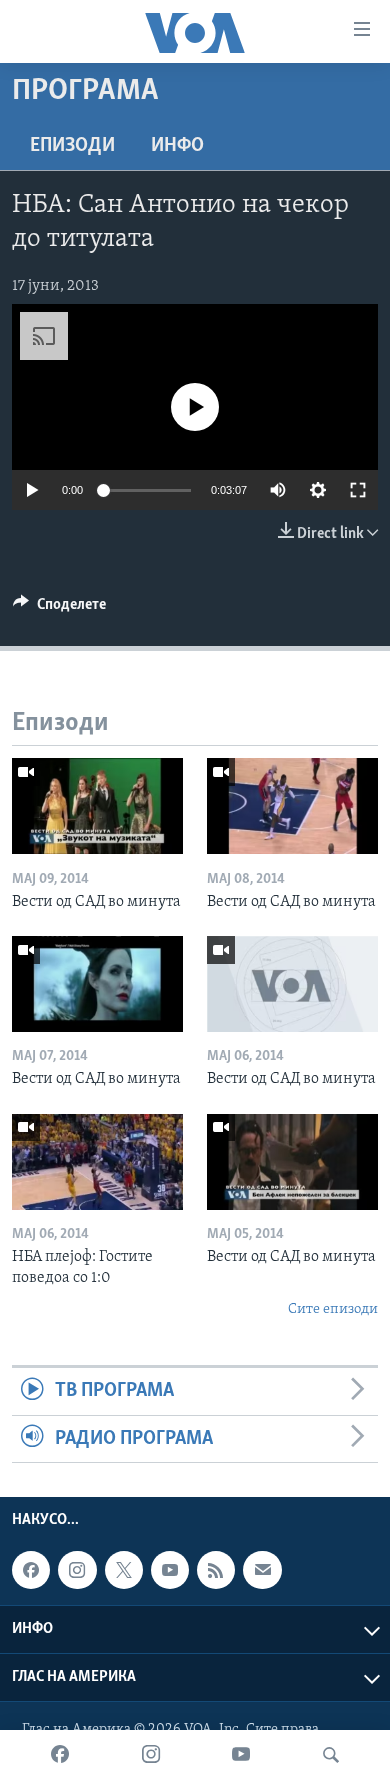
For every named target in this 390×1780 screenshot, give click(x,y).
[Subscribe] (262, 1570)
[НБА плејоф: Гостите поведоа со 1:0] (97, 1162)
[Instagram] (151, 1755)
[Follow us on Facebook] (31, 1570)
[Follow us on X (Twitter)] (124, 1570)
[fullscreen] (358, 490)
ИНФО (177, 146)
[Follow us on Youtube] (170, 1570)
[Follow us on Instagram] (77, 1570)
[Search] (331, 1755)
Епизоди (72, 146)
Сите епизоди (333, 1309)
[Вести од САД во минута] (97, 806)
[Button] (59, 609)
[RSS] (216, 1570)
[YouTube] (241, 1755)
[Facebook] (60, 1755)
